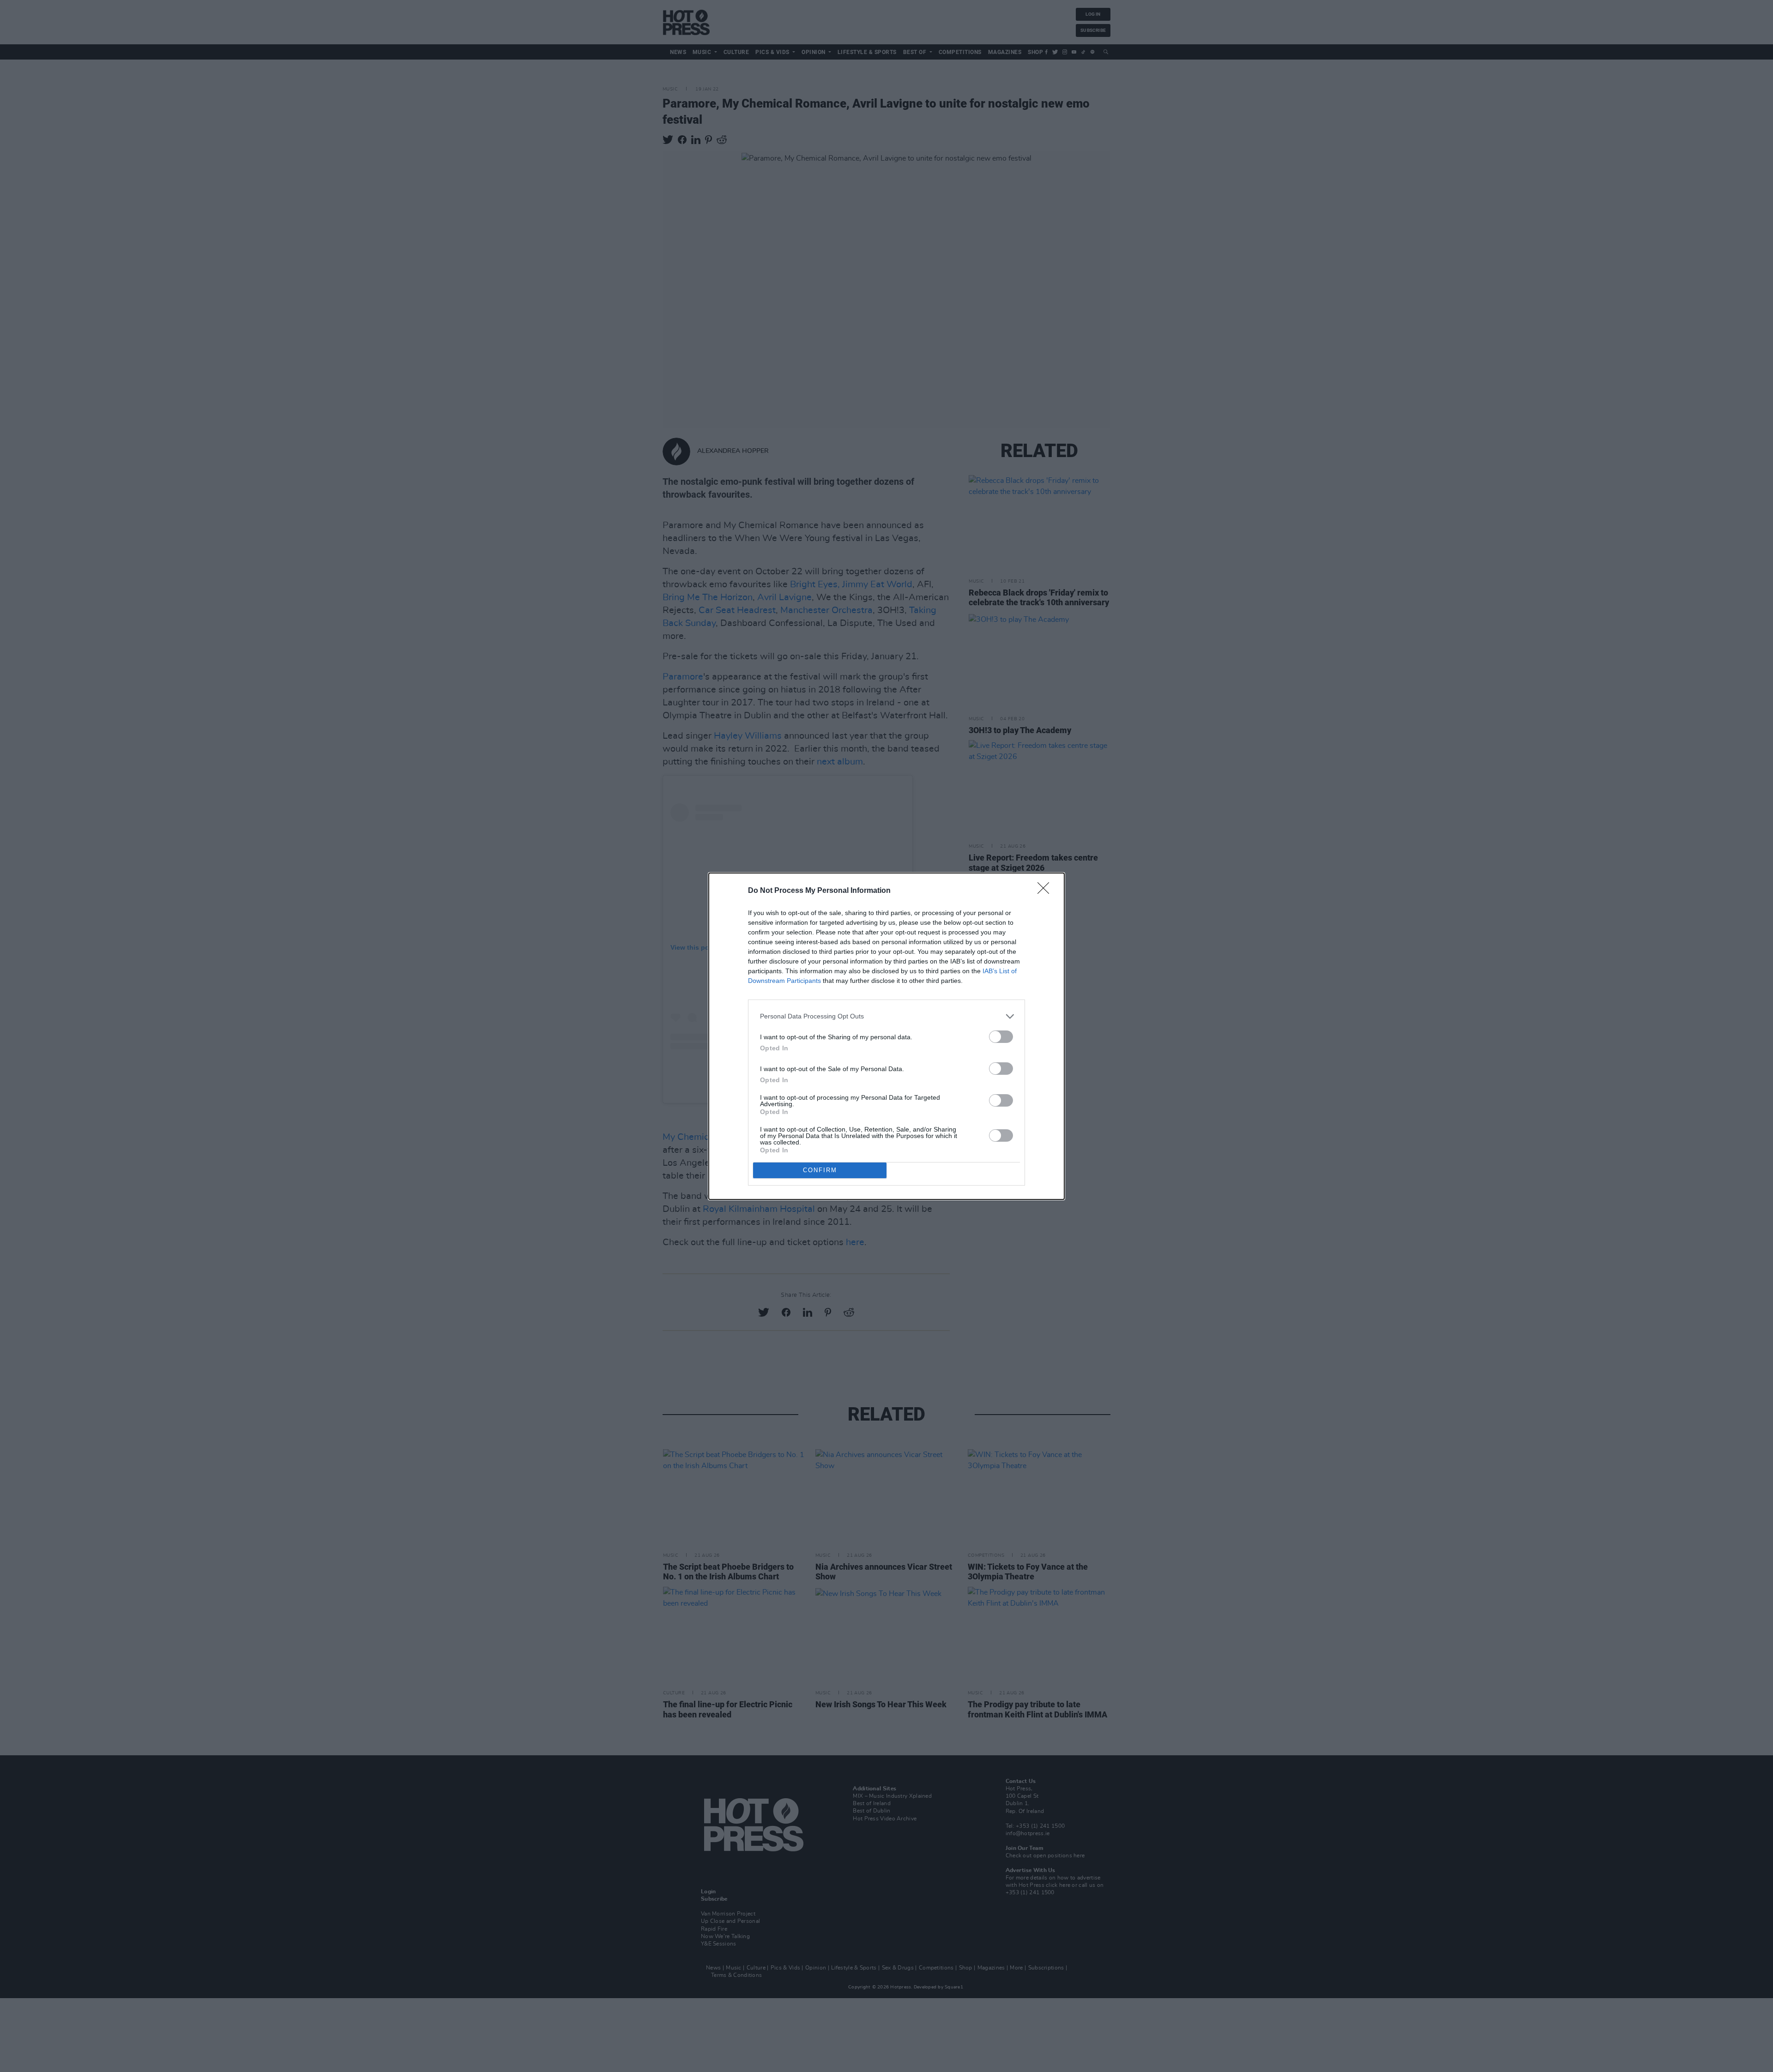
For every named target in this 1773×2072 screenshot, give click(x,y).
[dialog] (886, 1036)
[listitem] (886, 1016)
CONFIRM (820, 1170)
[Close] (1046, 891)
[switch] (1001, 1037)
